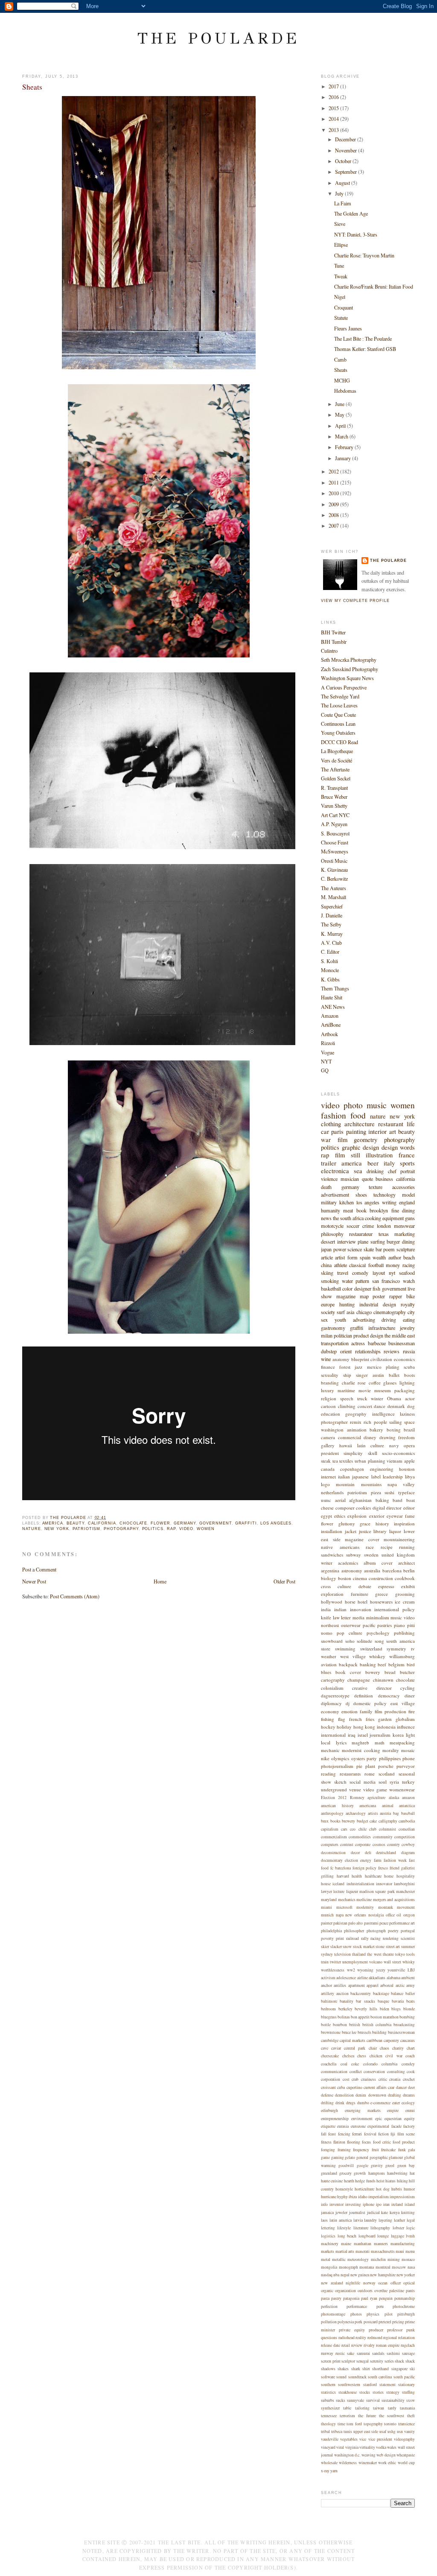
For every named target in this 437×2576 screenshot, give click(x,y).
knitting (408, 2212)
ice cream (405, 1602)
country (393, 1844)
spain (365, 1257)
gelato (350, 2157)
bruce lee (349, 2032)
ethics (340, 1516)
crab (355, 2079)
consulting (396, 2072)
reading (328, 1774)
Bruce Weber (334, 797)
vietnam (395, 1461)
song (379, 1641)
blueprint (360, 1359)
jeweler (341, 2212)
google (363, 2166)
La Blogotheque (337, 751)
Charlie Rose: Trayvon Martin (364, 255)
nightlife (353, 2283)
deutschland (386, 1853)
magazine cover (362, 1539)
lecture (339, 1891)
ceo (353, 1829)
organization (345, 2291)
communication (334, 2072)
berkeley (345, 2009)
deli (368, 1853)
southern (328, 2385)
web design (386, 2455)
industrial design (378, 1304)
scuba (409, 1367)
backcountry (361, 1993)
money (393, 1265)
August (343, 183)
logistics (328, 2236)
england (407, 1202)
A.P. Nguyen (334, 824)
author (395, 1257)
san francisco (386, 1281)
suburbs (328, 2400)
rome (370, 1774)
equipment (393, 1218)
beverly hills (366, 2009)
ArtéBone (331, 1025)
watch (409, 1281)
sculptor (348, 2361)
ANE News (333, 1007)
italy (389, 1163)
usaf (383, 2431)
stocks (365, 2392)
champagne (359, 1680)
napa (340, 1915)
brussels (364, 2032)
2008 (334, 515)
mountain (345, 1484)
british (355, 2025)
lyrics (341, 1742)
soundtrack (357, 2377)
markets (328, 2251)
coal (344, 2064)
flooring (354, 2142)
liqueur (352, 1891)
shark (356, 2369)
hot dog (383, 2189)
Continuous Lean (338, 724)
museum (383, 1390)
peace (384, 1923)
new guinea (360, 2275)
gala (411, 2150)
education (331, 1414)
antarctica (407, 1806)
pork (358, 2322)
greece (382, 1594)
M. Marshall (334, 897)
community (383, 1837)
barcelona (392, 1570)
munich (327, 1915)
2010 (334, 493)
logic (411, 2228)
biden (385, 2009)
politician (343, 1335)
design (390, 1147)
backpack (348, 1664)
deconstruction (333, 1853)
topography (373, 2424)
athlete (341, 1265)
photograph (376, 1931)
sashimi (393, 2353)
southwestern (349, 2385)
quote (367, 1179)
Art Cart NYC (335, 815)
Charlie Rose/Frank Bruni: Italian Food (374, 286)
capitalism (330, 1829)
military (329, 1202)
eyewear (395, 1516)
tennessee (329, 2416)
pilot (389, 2314)
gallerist (408, 1868)
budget (363, 1821)
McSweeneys (335, 851)
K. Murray (332, 934)
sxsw (411, 2400)
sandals (378, 2353)
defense (327, 2095)
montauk (386, 1907)
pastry (336, 2298)
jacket (351, 1531)
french (355, 1719)
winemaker (368, 2463)
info (324, 2204)
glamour (396, 2157)
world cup (406, 2463)
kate (385, 2212)
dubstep (329, 1351)
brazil (409, 1430)
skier (325, 1947)
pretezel (385, 2322)
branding (330, 1383)
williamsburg (402, 1656)
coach (410, 2056)
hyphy (342, 2197)
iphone (369, 2204)
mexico (374, 1367)
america (53, 1523)
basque (383, 2001)
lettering (328, 2228)
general (362, 2157)
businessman (402, 1343)
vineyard (328, 2447)
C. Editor (330, 952)
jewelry (407, 1328)
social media (363, 1782)
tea (335, 1461)
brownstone (331, 2032)
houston (407, 1469)
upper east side (366, 2431)
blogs (396, 2009)
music (377, 1105)
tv (413, 1649)
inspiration (404, 1523)
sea (358, 1171)
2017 (334, 86)
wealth (379, 1257)
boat (411, 1500)
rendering (391, 1938)
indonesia (386, 1727)
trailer (329, 1163)
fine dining (403, 1210)
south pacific (404, 2377)
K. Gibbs (330, 979)
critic (383, 2079)
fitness (326, 2142)
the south (342, 1218)
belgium (396, 1664)
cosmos (379, 1844)
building (379, 2032)
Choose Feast (335, 842)
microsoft (344, 1907)
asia (350, 1312)
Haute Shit (332, 997)
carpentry (391, 2040)
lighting (407, 1383)
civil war (394, 2056)
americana (368, 1806)
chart (411, 2048)
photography (121, 1529)
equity (409, 2119)
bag (396, 1813)
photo (353, 1105)
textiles (346, 1461)
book (361, 1210)
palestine (397, 2291)
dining (408, 1241)
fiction (383, 2134)
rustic (340, 2353)
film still (348, 1155)
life (411, 1124)
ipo (379, 2204)
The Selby (331, 924)
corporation (331, 2079)
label (376, 1476)
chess (362, 2056)
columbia (389, 2064)
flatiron (339, 2142)
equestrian (393, 2119)
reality (361, 2338)
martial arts (345, 2251)
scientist (408, 1938)
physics (373, 2314)
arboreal (387, 1985)
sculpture (406, 1249)
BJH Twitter (333, 632)
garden (385, 1719)
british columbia (377, 2025)
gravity (377, 2166)
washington (332, 1430)
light (410, 1735)
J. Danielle (332, 915)
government (215, 1523)
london (384, 1226)
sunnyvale (355, 2400)
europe (328, 1304)
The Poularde (219, 38)
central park (355, 2048)
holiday (344, 1727)
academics (348, 1563)
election (351, 1860)
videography (404, 2439)
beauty (76, 1523)
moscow (399, 2267)
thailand (359, 1954)
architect (406, 1563)
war (326, 1140)
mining (394, 2259)
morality (391, 1750)
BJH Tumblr (334, 642)
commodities (360, 1837)
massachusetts (383, 2251)
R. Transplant (334, 788)
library (380, 1531)
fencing (344, 2134)
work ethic (387, 2463)
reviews (392, 1351)
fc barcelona (341, 1868)
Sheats (341, 370)
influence (406, 1727)
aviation (329, 1664)
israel (363, 1735)
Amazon (330, 1016)
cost (346, 2079)
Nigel (340, 297)
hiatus (390, 2181)
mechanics (347, 1900)
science (355, 1249)
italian (344, 1476)
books (335, 1821)
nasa (411, 2267)
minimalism (378, 1617)
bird (411, 1664)
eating (409, 1320)
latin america (341, 2220)
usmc (326, 1500)
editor (409, 1508)
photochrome (404, 2306)
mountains (371, 1484)
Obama (394, 1398)
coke (355, 2064)
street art (393, 1947)
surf (341, 1312)
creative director (372, 1688)
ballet (394, 1375)
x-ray (325, 2471)
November (347, 150)
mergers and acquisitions (394, 1900)
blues (326, 1672)
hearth (349, 2181)
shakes (343, 2369)
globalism (405, 1719)
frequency (361, 2150)
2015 (334, 108)
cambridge (330, 2040)
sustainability (393, 2400)
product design (368, 1335)
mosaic (408, 1750)
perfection (329, 2306)
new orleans (356, 1915)
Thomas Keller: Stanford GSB (365, 349)
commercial (350, 1437)
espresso (386, 1586)
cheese (327, 1508)
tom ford (354, 2424)
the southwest (392, 2416)
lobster (398, 2228)
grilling (327, 1876)
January (344, 458)
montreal (383, 2267)
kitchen (347, 1202)
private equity (352, 2330)
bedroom (328, 2009)
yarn (334, 2471)
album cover (378, 1563)
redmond (375, 2338)
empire (393, 2110)
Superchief (332, 906)
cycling (408, 1688)
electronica (335, 1171)
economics (404, 1359)
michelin (378, 2259)
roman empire (388, 2345)
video (186, 1529)
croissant (328, 2087)
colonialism (332, 1688)
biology (329, 1578)
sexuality (330, 1375)
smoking (330, 1281)
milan (327, 1335)
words (407, 1147)
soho (350, 1641)
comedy (360, 1273)
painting (356, 1132)
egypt (326, 1516)
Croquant (344, 307)
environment (362, 2119)
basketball (331, 1288)
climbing (347, 1406)
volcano (376, 1962)
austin (378, 1375)
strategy (393, 2392)
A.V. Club (331, 943)
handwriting (397, 2173)
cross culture (336, 1586)
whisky (409, 1962)
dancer (401, 2087)
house (326, 1884)
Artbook (329, 1034)
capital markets (353, 2040)
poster (379, 1296)
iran (386, 2204)
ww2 (351, 1970)
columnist (387, 1829)
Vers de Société (336, 760)
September (347, 172)
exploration (332, 1594)
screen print (331, 2361)
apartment (357, 1985)
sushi (389, 1492)
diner (410, 1695)
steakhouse (348, 2392)
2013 (334, 130)
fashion (334, 1115)
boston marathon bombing (393, 2017)
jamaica (327, 2212)
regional (390, 2338)
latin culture (371, 1445)
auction (342, 1993)
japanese (360, 1476)
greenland (329, 2173)
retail (346, 2345)
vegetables (349, 2439)
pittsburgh (406, 2314)
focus (366, 2142)
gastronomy (333, 1328)
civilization (381, 1359)
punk (411, 2330)
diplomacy (331, 1703)
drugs (351, 2103)
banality (347, 2001)
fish (376, 1288)
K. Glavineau (334, 870)
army (411, 1985)
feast (332, 2134)
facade (396, 2126)
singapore (399, 2369)
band (398, 1500)
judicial (373, 2212)
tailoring (362, 2408)
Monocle (330, 970)
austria (385, 1813)
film (342, 1140)
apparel (373, 1985)
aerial (340, 1500)
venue (355, 1789)
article (327, 1257)
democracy (389, 1695)
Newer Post (34, 1581)
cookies (363, 1508)
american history (337, 1806)
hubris (397, 2189)
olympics (340, 1758)
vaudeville (330, 2439)
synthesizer (330, 2408)
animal (388, 1806)
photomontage (333, 2314)
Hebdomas (345, 391)
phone (409, 1758)
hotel (363, 1602)
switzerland (371, 1649)
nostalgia (376, 1915)
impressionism (402, 2197)
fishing (328, 1719)
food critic (382, 2142)
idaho (363, 2197)
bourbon (340, 2025)
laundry (370, 2220)
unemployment (355, 1962)
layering (385, 2220)
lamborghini (404, 1884)
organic (327, 2291)
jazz (358, 1367)
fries (370, 1719)
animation (357, 1430)
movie (365, 1390)
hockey (328, 1727)
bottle (326, 2025)
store (326, 1649)
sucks (341, 2400)
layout (379, 1273)
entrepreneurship (335, 2119)
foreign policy (365, 1868)
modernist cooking (361, 1750)
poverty (327, 1938)
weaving (369, 2455)
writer (327, 1563)
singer (362, 1375)
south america (401, 1641)
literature (361, 2228)
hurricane (329, 2197)
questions (329, 2338)
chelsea (348, 2056)
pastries (385, 1625)
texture (376, 1187)
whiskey (377, 1656)
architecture (360, 1124)
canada (328, 1469)
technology (385, 1195)
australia (372, 1570)
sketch (340, 1782)
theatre (388, 1954)
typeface (406, 1492)
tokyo (400, 1954)
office (390, 1915)
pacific (369, 1625)
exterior (377, 1516)
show (326, 1782)
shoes (361, 1195)
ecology (408, 2103)
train (325, 1962)
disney (370, 1437)
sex (324, 1320)
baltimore (329, 2001)
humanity (331, 1210)
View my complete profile (355, 600)
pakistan (340, 1923)
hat (412, 2173)
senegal (363, 2361)
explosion (357, 1516)
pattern (362, 1281)
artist (340, 1257)
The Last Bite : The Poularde (363, 339)
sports (407, 1163)
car (325, 1132)
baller (410, 1993)
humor (409, 2189)
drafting (395, 2095)
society (328, 1312)
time (341, 2424)
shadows (328, 2369)
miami (326, 1907)
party (372, 1758)
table (347, 2408)
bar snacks (365, 2001)
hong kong (364, 1727)
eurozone (358, 2126)
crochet (409, 2079)
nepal (345, 2275)
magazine (346, 1296)
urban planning (370, 1461)
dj (348, 1703)
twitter (335, 1962)
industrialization (360, 1884)
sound (341, 2377)
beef (382, 1664)
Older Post (284, 1581)
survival (373, 2400)
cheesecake (330, 2056)
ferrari (357, 2134)
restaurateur (361, 1234)
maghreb (360, 1742)
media (358, 1617)
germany (185, 1523)
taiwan (379, 2408)
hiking (402, 2181)
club (373, 1829)
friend (395, 1868)
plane (363, 1241)
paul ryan (369, 2298)
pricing (398, 2322)
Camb (340, 359)
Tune (339, 266)
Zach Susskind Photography (350, 669)
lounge (383, 2236)
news (326, 1218)
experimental (378, 2126)
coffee (375, 1383)
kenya (395, 2212)
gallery (328, 1445)
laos (324, 2220)
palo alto (355, 1923)
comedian (407, 1829)
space (409, 1422)
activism (328, 1978)
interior (377, 1132)
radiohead (347, 2338)
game (325, 2157)
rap (171, 1529)
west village (353, 1656)
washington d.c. (347, 2455)
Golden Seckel (336, 778)
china (326, 1265)
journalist (357, 2212)
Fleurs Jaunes (348, 328)
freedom (406, 1437)
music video (403, 1617)
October (344, 161)
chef (392, 1171)
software (328, 2377)
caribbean (374, 2040)
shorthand (380, 2369)
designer (363, 1288)
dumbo (363, 2103)
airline (363, 1978)
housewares (381, 1602)
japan (326, 1249)
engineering (382, 1469)
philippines (390, 1758)
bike (411, 1296)
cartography (333, 1680)
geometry (366, 1140)
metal (326, 2259)
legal (411, 2220)
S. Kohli (329, 961)
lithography (380, 2228)
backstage (381, 1993)
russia (409, 1351)
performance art (402, 1923)
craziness (369, 2079)
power (340, 1249)
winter (377, 1398)
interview (347, 1241)
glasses (390, 1383)
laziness (407, 1414)
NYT (326, 1061)
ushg (392, 2431)
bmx (325, 1821)
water (347, 1281)
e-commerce (380, 2103)
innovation (361, 1609)
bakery (376, 1430)
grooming (405, 1594)
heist (380, 2181)
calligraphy (388, 1821)
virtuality (367, 2447)
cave (325, 2048)
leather (399, 2220)
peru (380, 2306)
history (382, 1523)
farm (378, 1860)
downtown (377, 2095)
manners (381, 2244)
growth (360, 2173)
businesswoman (401, 2032)
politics (153, 1529)
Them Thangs (335, 988)
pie (359, 1766)
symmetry (396, 1649)
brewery (348, 1821)
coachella (329, 2064)
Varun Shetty (334, 806)
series (389, 2361)
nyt (392, 1273)
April (341, 426)
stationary (406, 2385)
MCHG (342, 380)
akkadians (377, 1978)
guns (410, 1218)
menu (410, 2251)
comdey (408, 2064)
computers (330, 1844)
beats (411, 2001)
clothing (331, 1124)
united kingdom (398, 1555)
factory (409, 2126)
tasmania (407, 2408)
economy (330, 1711)
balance (397, 1993)
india (326, 1609)
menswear (404, 1226)
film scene (406, 2134)
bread (390, 1672)
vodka (381, 2447)
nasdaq (327, 2275)
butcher (407, 1672)
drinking (375, 1171)
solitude (364, 1641)
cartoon (328, 1406)
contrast (347, 1844)
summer (408, 1947)
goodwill (346, 2166)
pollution (329, 2322)
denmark (396, 1406)
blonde (409, 2009)
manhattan (363, 2244)
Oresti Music (334, 861)
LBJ (411, 1970)
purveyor (406, 1766)
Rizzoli (328, 1043)
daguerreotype (335, 1695)
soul (383, 1782)
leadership (393, 1476)
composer (345, 1508)
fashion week (395, 1860)
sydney (327, 1954)
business (384, 1179)
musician (350, 1179)
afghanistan (360, 1500)
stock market (364, 1947)
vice (363, 2439)
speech (347, 1398)
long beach (347, 2236)
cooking (373, 1218)
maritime (346, 1390)
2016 (334, 97)
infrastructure (382, 1328)
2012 (334, 471)
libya (410, 1476)
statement (387, 2385)
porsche (386, 1766)
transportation (335, 1343)
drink (340, 2103)
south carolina (380, 2377)
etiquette (328, 2126)
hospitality (406, 1876)
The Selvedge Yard (340, 696)
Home (160, 1581)
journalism (380, 1735)
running (407, 1547)
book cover (348, 1672)
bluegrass (329, 2017)
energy (366, 1860)
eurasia (343, 2126)
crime (368, 1226)
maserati (363, 2251)
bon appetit (360, 2017)
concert (365, 1406)
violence (329, 1179)
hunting (347, 1304)
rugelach (408, 2345)
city (411, 1312)
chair (373, 2048)
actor (410, 1398)
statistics (328, 2392)
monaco (408, 2259)
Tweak (341, 276)
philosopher (354, 1931)
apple (409, 1461)
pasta (325, 2298)
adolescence (346, 1978)
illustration (379, 1155)
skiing (327, 1273)
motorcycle (332, 1226)
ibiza (353, 2197)
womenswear (402, 1789)
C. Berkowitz (334, 879)
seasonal (407, 1774)
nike (325, 1758)
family (366, 1711)
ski (412, 2369)
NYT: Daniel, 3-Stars (356, 234)
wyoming (365, 1970)
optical (409, 2283)
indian (340, 1609)
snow (347, 1947)
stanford (370, 2385)
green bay (406, 2166)
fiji (393, 2134)
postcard (371, 2322)
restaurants (350, 1774)
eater (396, 2103)
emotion (350, 1711)
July (340, 193)
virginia (352, 2447)
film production (390, 1711)
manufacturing (403, 2244)
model (408, 1195)
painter (327, 1923)
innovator (384, 1884)
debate (365, 1586)
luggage (398, 2236)
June (340, 404)
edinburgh (329, 2110)
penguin (386, 2298)
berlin (409, 1570)
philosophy (332, 1234)
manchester (405, 1891)
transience (406, 2424)
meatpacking (402, 1742)
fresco (383, 1868)
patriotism (86, 1529)
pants (410, 2291)
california (102, 1523)
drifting (327, 2103)
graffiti (246, 1523)
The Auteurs (334, 888)
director (394, 1508)
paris (337, 1132)
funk (402, 2150)
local (326, 1742)
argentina (330, 1570)
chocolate (133, 1523)
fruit (375, 2150)
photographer (334, 1422)
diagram (408, 1853)
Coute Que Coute (338, 715)
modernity (365, 1907)
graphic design (361, 1147)
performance (357, 2306)
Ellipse (341, 245)
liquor (395, 1531)
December (346, 139)
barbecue (377, 1343)
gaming (338, 2157)
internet (328, 1476)
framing (344, 2150)
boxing (394, 1430)
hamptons (377, 2173)
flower (160, 1523)
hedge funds (365, 2181)
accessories (403, 1187)
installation (332, 1531)
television (342, 1954)
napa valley (401, 1484)
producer (376, 2330)
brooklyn (379, 1210)
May (340, 415)
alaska (394, 1798)
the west (374, 1954)
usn (400, 2431)
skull (373, 1453)
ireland (397, 2204)
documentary (332, 1860)
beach (409, 1257)
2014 (334, 119)
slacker (336, 1947)
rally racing (371, 1938)
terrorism (347, 2416)
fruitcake (388, 2150)
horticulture (364, 2189)
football (376, 1265)
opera (409, 1445)
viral (340, 2447)
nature (32, 1529)
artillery (328, 1993)
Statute (341, 318)
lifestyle (344, 2228)
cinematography (390, 1312)
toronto (390, 2424)
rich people (375, 1422)
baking (382, 1500)
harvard (343, 1876)
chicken (376, 2056)
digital (379, 1508)
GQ (325, 1070)
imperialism (379, 2197)
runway (327, 2353)
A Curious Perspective (344, 687)
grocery (345, 2173)
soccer (353, 1226)
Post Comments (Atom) (75, 1596)
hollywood (332, 1602)
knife (326, 1617)
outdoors (365, 2291)
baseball (408, 1813)
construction (381, 1578)
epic (379, 2119)
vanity (409, 2431)
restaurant (391, 1124)
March (342, 436)
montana (367, 2267)
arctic (400, 1985)
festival (370, 2134)
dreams (409, 2095)
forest (345, 1367)
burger (393, 1241)
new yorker (406, 2275)
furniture (360, 1594)
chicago (364, 1312)
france (407, 1155)
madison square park (377, 1891)
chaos (385, 2048)
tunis (348, 2431)
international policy (395, 1609)
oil (399, 1915)
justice (365, 1531)
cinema (360, 1578)
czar (391, 2087)
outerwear (351, 1625)
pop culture (350, 1633)
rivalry (369, 2345)
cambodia (407, 1821)
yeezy (381, 1970)
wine (326, 1359)
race (370, 1547)
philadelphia (331, 1931)
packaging (405, 1390)
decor (355, 1853)
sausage (408, 2353)
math (380, 1742)
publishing (404, 1633)
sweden (371, 1555)
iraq (352, 1735)
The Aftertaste (335, 769)
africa (358, 1218)
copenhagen (352, 1469)
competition (405, 1837)
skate (369, 1249)
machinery (330, 2244)
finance (328, 1367)
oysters (358, 1758)
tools (411, 1954)
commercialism (334, 1837)
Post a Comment (39, 1569)
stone (380, 1947)
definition (364, 1695)
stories (378, 2392)
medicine (364, 1900)
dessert (328, 1241)
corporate (363, 1844)
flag (342, 1719)
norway (369, 2283)
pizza (376, 1492)
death (326, 1187)
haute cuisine (332, 2181)
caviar (336, 2048)
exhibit (408, 1586)
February (345, 447)
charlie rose (354, 1383)
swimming (345, 1649)
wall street (392, 1962)
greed (390, 2166)
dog (411, 1406)
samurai (363, 2353)
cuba (341, 2087)
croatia (395, 2079)
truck (362, 1398)
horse (350, 1602)
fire (412, 1711)
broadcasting (404, 2025)
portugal (408, 1931)
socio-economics (398, 1453)
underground (334, 1789)
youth (340, 1320)
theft (411, 2416)
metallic (339, 2259)
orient (346, 1351)
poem (389, 1249)
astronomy (352, 1570)
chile (363, 1829)
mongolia (329, 2267)
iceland (338, 1884)
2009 (334, 504)
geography (356, 1414)
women (206, 1529)
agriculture (376, 1798)
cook (411, 2072)
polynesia (346, 2322)
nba (336, 2275)
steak (326, 1461)
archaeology (356, 1813)
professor (395, 2330)
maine (346, 2244)
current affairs (375, 2087)
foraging (328, 2150)
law (336, 1617)
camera (328, 1437)
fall (324, 2134)
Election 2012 (334, 1798)
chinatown (383, 1680)
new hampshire (383, 2275)
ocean (383, 2283)
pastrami (371, 1923)
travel (343, 1273)
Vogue (328, 1052)
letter (346, 1617)
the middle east (400, 1335)
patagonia (351, 2298)
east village (403, 1703)
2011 (334, 482)
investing (353, 2204)
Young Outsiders (338, 733)
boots (409, 1375)
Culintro (329, 651)
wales (392, 2447)
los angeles (276, 1523)
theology (328, 2424)
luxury (328, 1390)
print (340, 1938)
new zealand (332, 2283)
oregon (409, 1915)
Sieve (340, 224)
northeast (330, 1625)
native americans (340, 1547)
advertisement (335, 1195)
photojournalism (337, 1766)
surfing (378, 1241)
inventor (336, 2204)
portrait (408, 1171)
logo (325, 1484)
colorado (370, 2064)
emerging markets (363, 2110)
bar (379, 1249)
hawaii (346, 1445)
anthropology (332, 1813)
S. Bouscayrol (335, 833)
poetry (393, 1931)
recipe (387, 1547)
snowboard (332, 1641)
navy (394, 1445)
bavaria (398, 2001)
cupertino (354, 2087)
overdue (381, 2291)
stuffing (408, 2392)
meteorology (358, 2259)
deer (411, 2087)
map (364, 1296)
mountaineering (399, 1539)
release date (331, 2345)
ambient (408, 1978)
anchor (326, 1985)
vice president (380, 2439)
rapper (396, 1296)
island (410, 2204)
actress (358, 1343)
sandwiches (332, 1555)
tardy (392, 2408)
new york (57, 1529)
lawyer (326, 1891)
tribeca (337, 2431)
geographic (379, 2157)
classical (357, 1265)
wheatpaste (406, 2455)
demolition (344, 2095)
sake (351, 2353)
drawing (387, 1437)
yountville (396, 1970)
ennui (410, 2110)
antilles (340, 1985)
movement (406, 1907)
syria (394, 1782)
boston (345, 1578)
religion (329, 1398)
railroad (353, 1938)
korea (398, 1735)
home (389, 1876)
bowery (373, 1672)
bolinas (344, 2017)
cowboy (408, 1844)
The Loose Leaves (339, 705)
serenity (377, 2361)
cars (344, 1829)
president (330, 1453)
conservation (374, 2072)
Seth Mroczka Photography (349, 660)
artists (373, 1813)
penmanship (405, 2298)
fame (410, 1516)
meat (348, 1210)
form (353, 1257)
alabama (393, 1978)
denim (361, 2095)
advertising (364, 1320)
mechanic (330, 1750)
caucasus (408, 2040)
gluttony (347, 1523)
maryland (329, 1900)
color (347, 1288)
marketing (405, 1234)
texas (384, 1234)
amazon (408, 1798)
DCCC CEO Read (339, 742)
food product (404, 2142)
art (393, 1132)
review (357, 2345)
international (333, 1735)
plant (370, 1766)
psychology (378, 1633)
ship (347, 1375)
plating (393, 1367)
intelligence (383, 1414)
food (358, 1115)
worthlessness (333, 1970)
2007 (334, 526)
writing (389, 1202)
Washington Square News (347, 678)
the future (367, 2416)
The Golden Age (351, 213)
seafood (407, 1273)
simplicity (353, 1453)
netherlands (332, 1492)
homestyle (344, 2189)
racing (409, 1265)
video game (375, 1789)
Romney (357, 1798)
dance (380, 1406)
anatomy (341, 1359)
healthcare (373, 1876)
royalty (408, 1304)
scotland (387, 1774)
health (357, 1876)
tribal (325, 2431)
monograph (348, 2267)
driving (389, 1320)
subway (354, 1555)
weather (329, 1656)
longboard (367, 2236)
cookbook (405, 1578)
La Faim (343, 203)
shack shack (405, 2361)
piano (399, 1625)
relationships (368, 1351)
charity (398, 2048)
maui (400, 2251)
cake (373, 1821)
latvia (358, 2220)
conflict (356, 2072)
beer (373, 1163)
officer (396, 2283)
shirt (366, 2369)
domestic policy (370, 1703)
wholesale (329, 2463)
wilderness (348, 2463)
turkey (408, 1782)
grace (365, 1523)
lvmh (410, 2236)
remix (356, 1422)
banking (368, 1664)
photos (356, 2314)
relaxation (406, 2338)
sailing (396, 1422)
